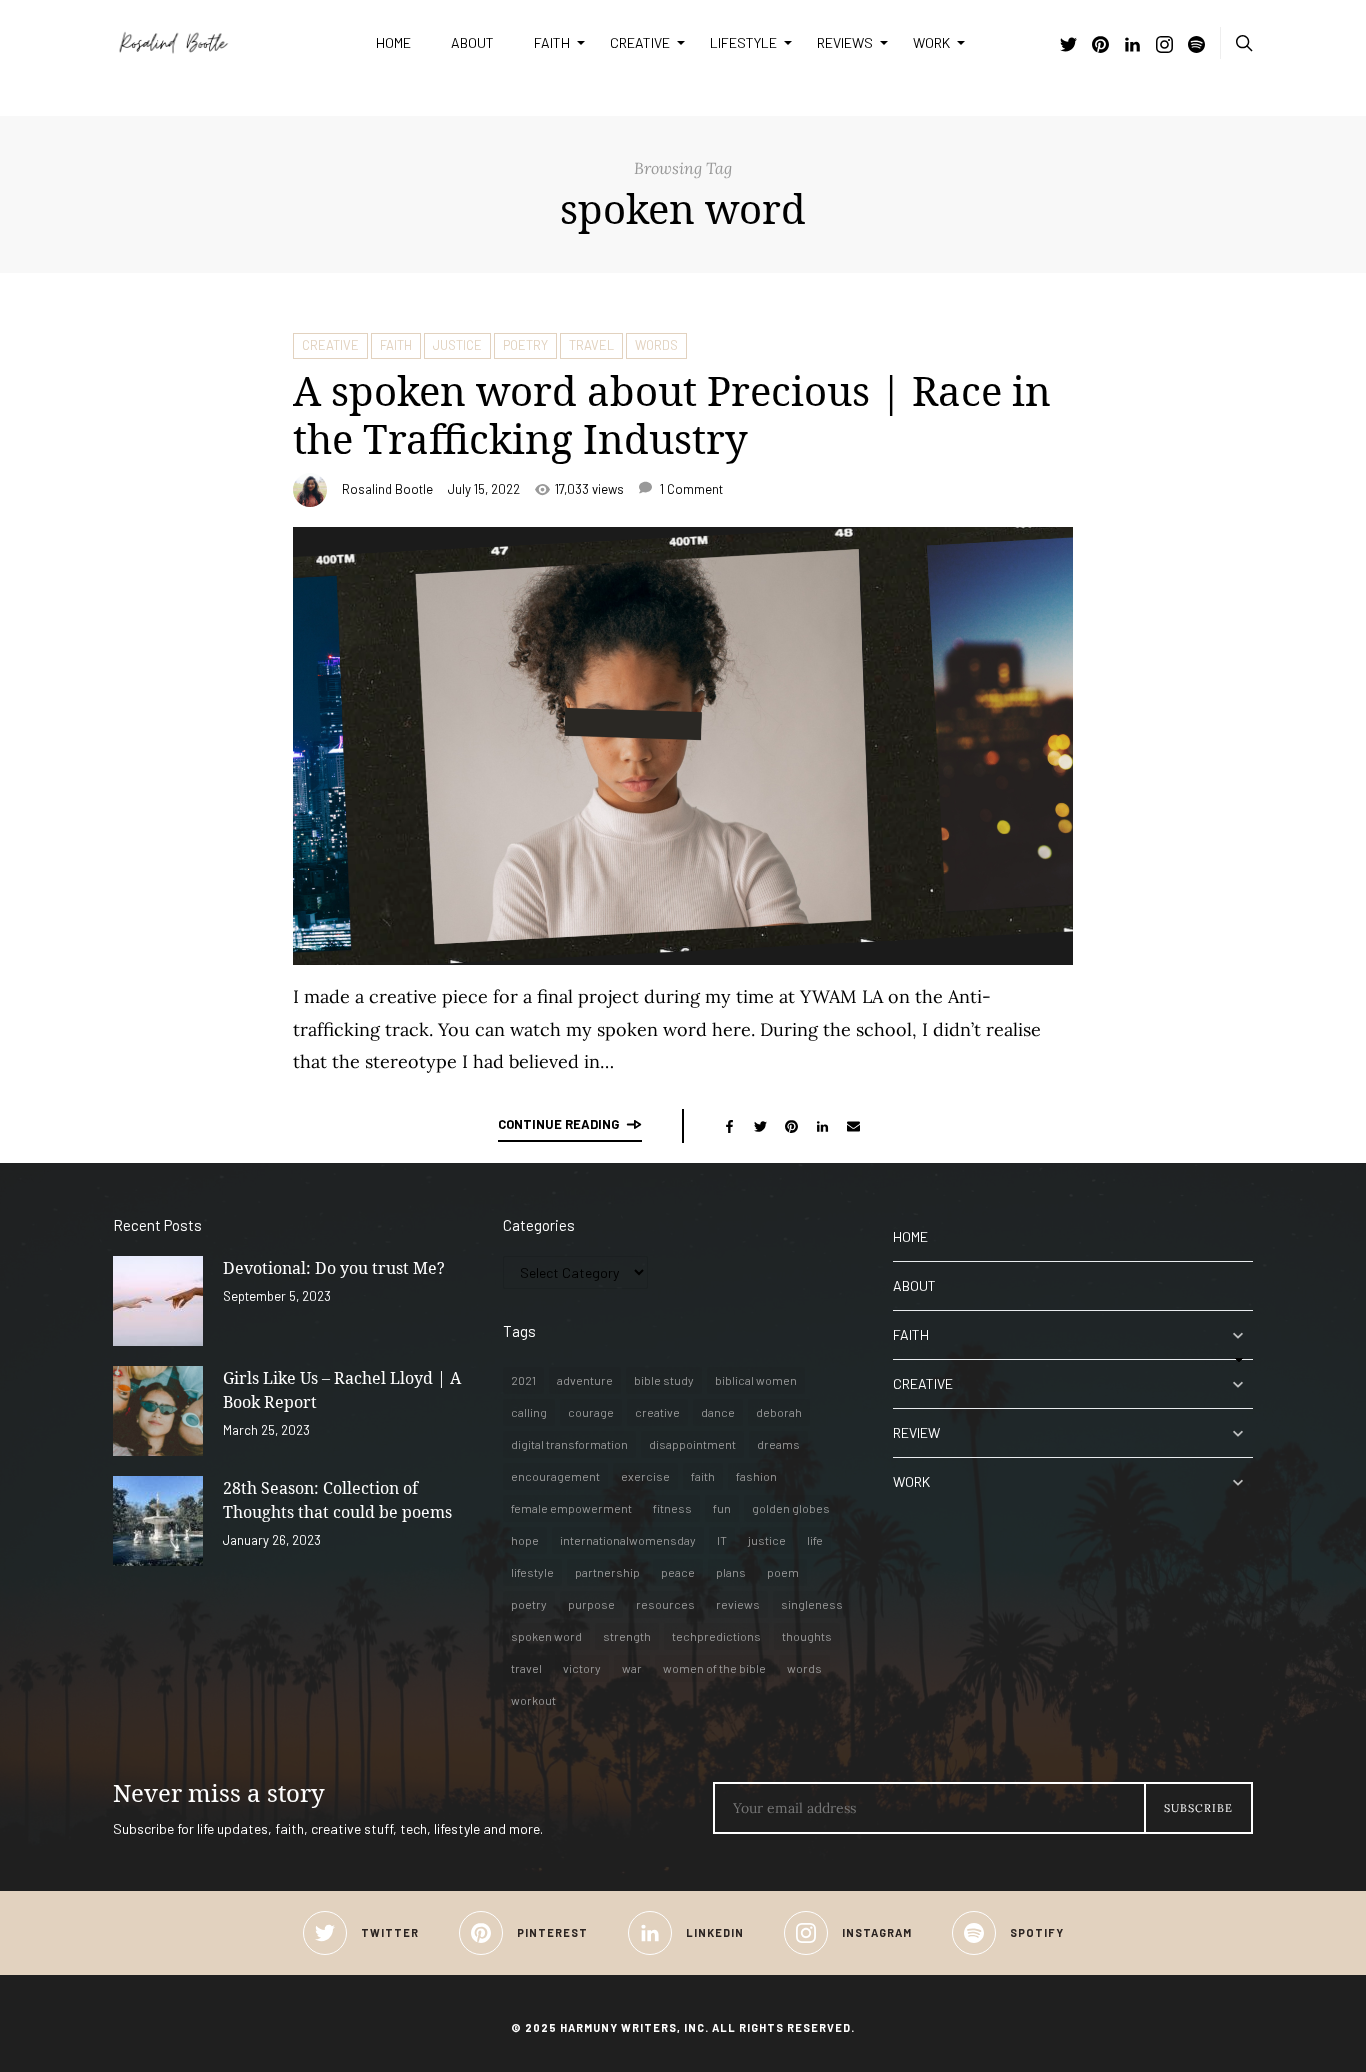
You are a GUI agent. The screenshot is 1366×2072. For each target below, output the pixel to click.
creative (657, 1412)
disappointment (692, 1444)
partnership (607, 1572)
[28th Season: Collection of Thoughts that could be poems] (158, 1521)
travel (526, 1668)
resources (665, 1604)
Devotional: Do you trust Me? (334, 1268)
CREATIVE (640, 42)
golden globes (791, 1508)
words (804, 1668)
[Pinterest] (1100, 46)
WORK (931, 42)
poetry (529, 1604)
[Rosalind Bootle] (229, 43)
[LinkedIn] (1132, 46)
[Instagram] (1164, 46)
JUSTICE (457, 345)
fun (722, 1508)
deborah (779, 1412)
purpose (591, 1604)
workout (533, 1700)
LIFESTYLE (743, 42)
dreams (778, 1444)
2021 (523, 1380)
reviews (738, 1604)
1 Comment (690, 489)
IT (722, 1540)
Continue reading (558, 1124)
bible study (664, 1380)
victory (582, 1668)
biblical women (756, 1380)
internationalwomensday (628, 1540)
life (815, 1540)
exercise (645, 1476)
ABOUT (472, 42)
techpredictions (716, 1636)
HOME (393, 42)
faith (703, 1476)
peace (678, 1572)
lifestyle (532, 1572)
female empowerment (571, 1508)
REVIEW (916, 1432)
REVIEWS (845, 42)
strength (627, 1636)
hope (525, 1540)
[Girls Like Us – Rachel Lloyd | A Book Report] (158, 1411)
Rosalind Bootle (387, 489)
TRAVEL (591, 345)
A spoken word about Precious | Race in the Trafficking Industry (672, 414)
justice (767, 1540)
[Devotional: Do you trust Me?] (158, 1301)
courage (591, 1412)
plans (731, 1572)
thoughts (807, 1636)
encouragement (555, 1476)
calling (529, 1412)
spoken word (546, 1636)
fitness (672, 1508)
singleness (812, 1604)
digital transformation (569, 1444)
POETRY (525, 345)
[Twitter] (1068, 46)
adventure (585, 1380)
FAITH (552, 42)
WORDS (656, 345)
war (632, 1668)
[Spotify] (1196, 46)
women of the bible (714, 1668)
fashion (756, 1476)
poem (783, 1572)
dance (718, 1412)
